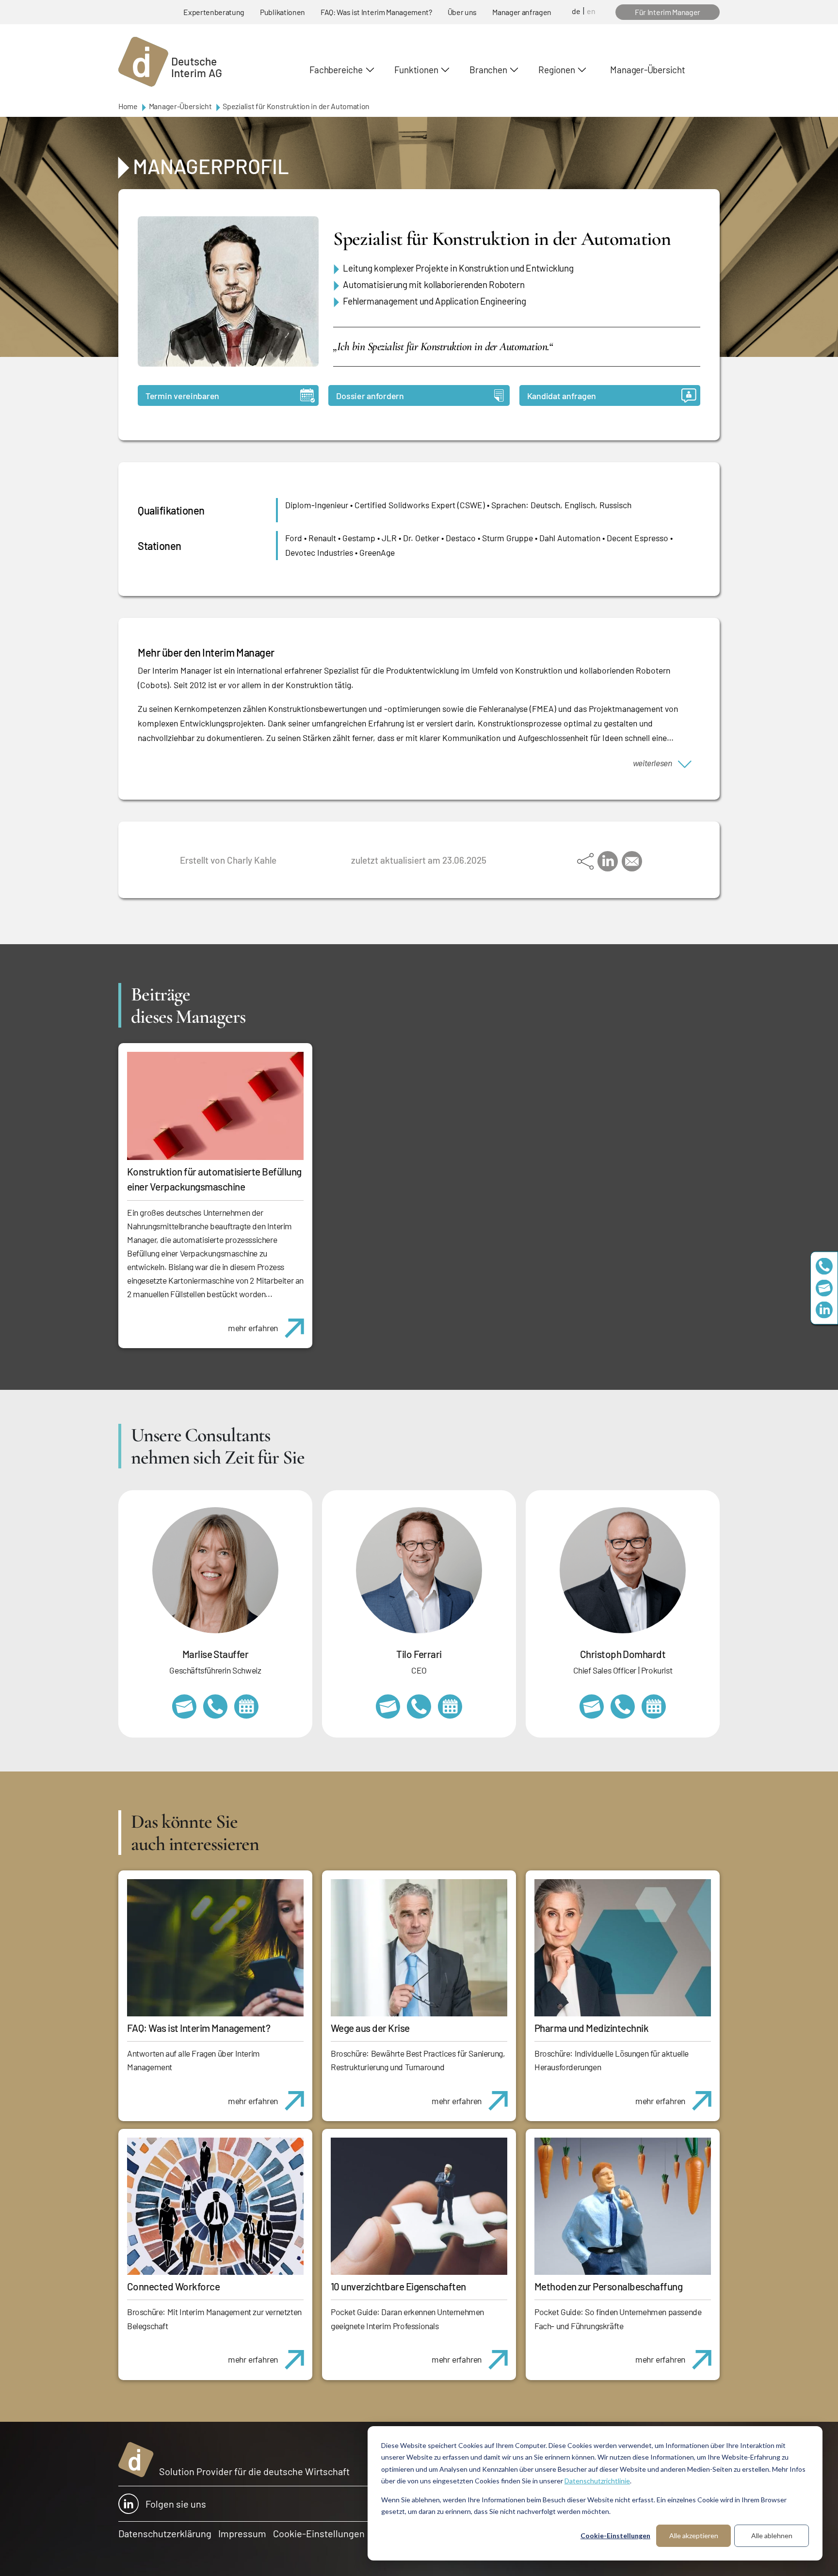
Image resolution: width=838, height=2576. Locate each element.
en (591, 11)
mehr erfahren (253, 1328)
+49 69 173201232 (623, 1707)
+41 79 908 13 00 (215, 1707)
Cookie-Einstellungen (615, 2536)
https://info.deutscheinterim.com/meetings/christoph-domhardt (654, 1707)
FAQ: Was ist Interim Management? (376, 12)
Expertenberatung (214, 12)
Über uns (462, 12)
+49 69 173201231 (419, 1707)
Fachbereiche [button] (336, 70)
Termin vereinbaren (182, 396)
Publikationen (282, 12)
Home (128, 106)
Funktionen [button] (416, 70)
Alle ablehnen (772, 2536)
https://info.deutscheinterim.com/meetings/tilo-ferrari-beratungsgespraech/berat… (450, 1707)
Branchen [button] (488, 70)
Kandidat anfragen (562, 396)
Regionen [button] (556, 70)
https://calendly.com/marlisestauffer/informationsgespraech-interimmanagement (246, 1707)
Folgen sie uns (176, 2504)
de (576, 11)
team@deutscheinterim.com (824, 1288)
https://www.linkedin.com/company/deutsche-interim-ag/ (824, 1310)
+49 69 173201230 (824, 1266)
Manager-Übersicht (647, 70)
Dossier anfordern (370, 396)
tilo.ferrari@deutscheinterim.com (388, 1707)
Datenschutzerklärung (165, 2533)
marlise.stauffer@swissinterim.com (184, 1707)
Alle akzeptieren (694, 2536)
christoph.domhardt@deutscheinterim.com (592, 1707)
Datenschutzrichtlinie (597, 2481)
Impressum (242, 2533)
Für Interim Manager (668, 12)
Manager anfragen (522, 12)
